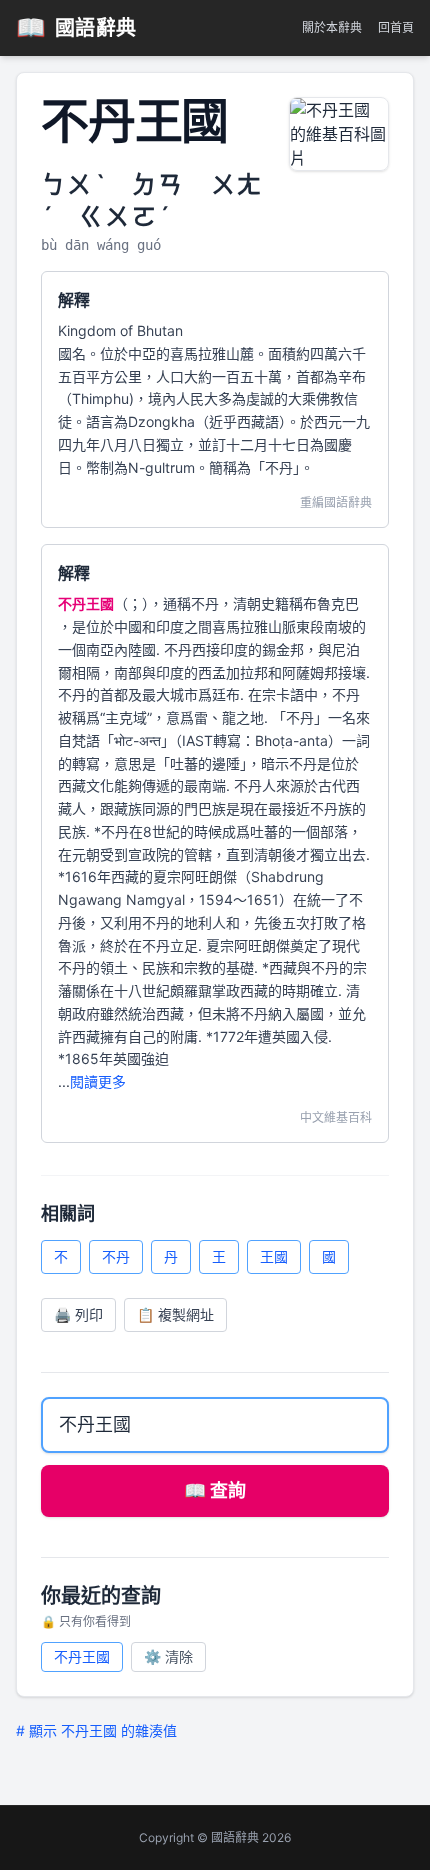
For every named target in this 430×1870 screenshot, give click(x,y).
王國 (274, 1256)
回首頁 (396, 27)
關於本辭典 (332, 27)
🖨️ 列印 (78, 1314)
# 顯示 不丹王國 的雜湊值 (96, 1730)
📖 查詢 (215, 1490)
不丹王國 (82, 1656)
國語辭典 (76, 27)
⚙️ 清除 (168, 1656)
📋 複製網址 (175, 1314)
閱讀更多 (98, 1081)
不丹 (116, 1256)
